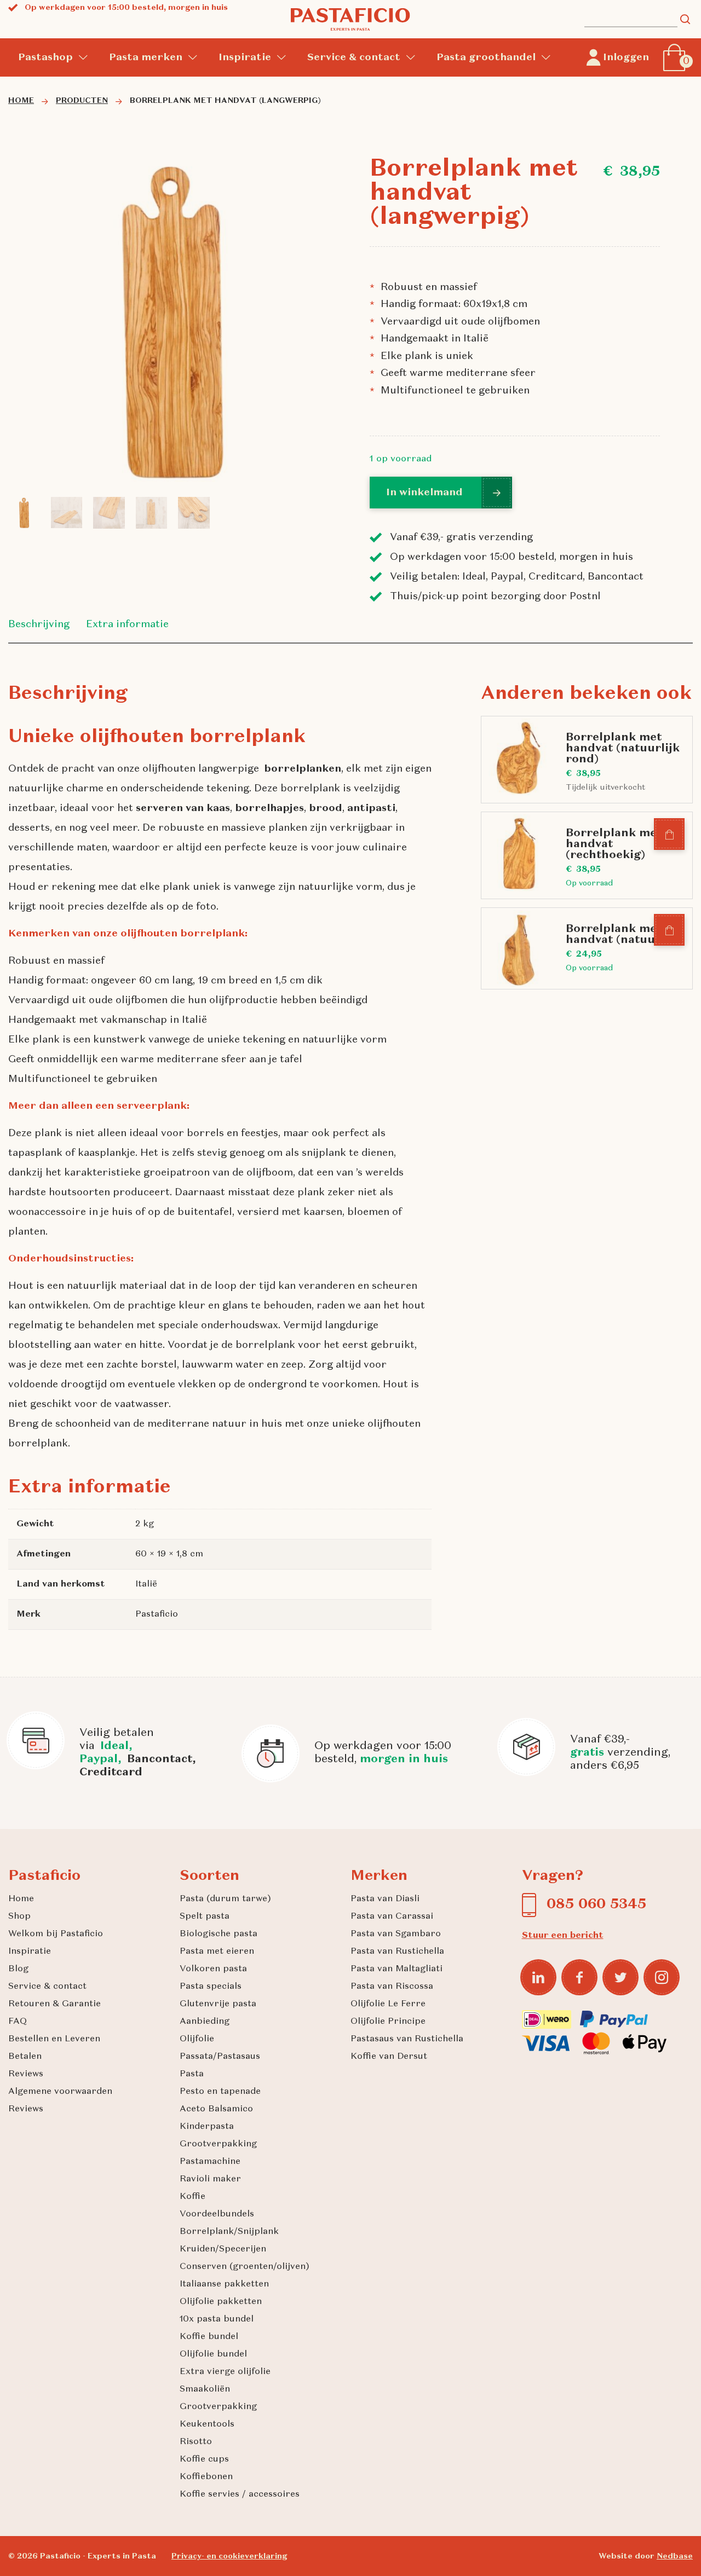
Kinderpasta (207, 2127)
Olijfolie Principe (388, 2022)
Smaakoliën (205, 2389)
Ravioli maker (210, 2179)
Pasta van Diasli (385, 1899)
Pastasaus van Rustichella (407, 2039)
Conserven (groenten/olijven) (245, 2267)
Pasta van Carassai (392, 1917)
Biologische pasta (219, 1934)
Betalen (25, 2057)
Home (21, 1899)
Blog (18, 1969)
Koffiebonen (206, 2477)
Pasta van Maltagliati (397, 1969)
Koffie (193, 2197)
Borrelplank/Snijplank (229, 2232)
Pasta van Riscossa (392, 1987)
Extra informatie (127, 624)
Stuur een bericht (563, 1936)
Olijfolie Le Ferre (388, 2004)
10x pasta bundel (217, 2319)
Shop (19, 1917)
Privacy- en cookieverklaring (229, 2556)
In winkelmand (424, 493)
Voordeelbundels (217, 2214)
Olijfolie (197, 2039)
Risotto (196, 2442)
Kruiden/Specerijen (223, 2249)
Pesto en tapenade (220, 2092)
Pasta (192, 2074)
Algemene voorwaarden (60, 2092)
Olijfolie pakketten (221, 2302)
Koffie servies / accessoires (240, 2494)
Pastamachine (210, 2162)
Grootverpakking (218, 2144)
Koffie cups (204, 2459)
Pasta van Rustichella (397, 1952)
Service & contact (354, 57)
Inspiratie (245, 57)
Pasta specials (211, 1987)
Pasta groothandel (486, 57)
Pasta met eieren (217, 1952)
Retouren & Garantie (54, 2004)
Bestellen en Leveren (54, 2039)
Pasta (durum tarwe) (225, 1899)
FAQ (18, 2022)
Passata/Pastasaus (220, 2057)
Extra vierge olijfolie (225, 2372)
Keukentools (207, 2424)
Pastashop (45, 57)
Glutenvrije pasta (218, 2004)
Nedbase (675, 2556)
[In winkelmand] (670, 835)
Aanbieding (205, 2022)
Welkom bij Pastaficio (56, 1934)
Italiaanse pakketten (224, 2284)
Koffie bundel (209, 2337)
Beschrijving (39, 624)
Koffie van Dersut (389, 2057)
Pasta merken (146, 57)
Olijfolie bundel (213, 2354)
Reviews (26, 2074)
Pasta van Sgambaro (396, 1934)
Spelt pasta (205, 1917)
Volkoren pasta (213, 1969)
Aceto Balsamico (216, 2109)
